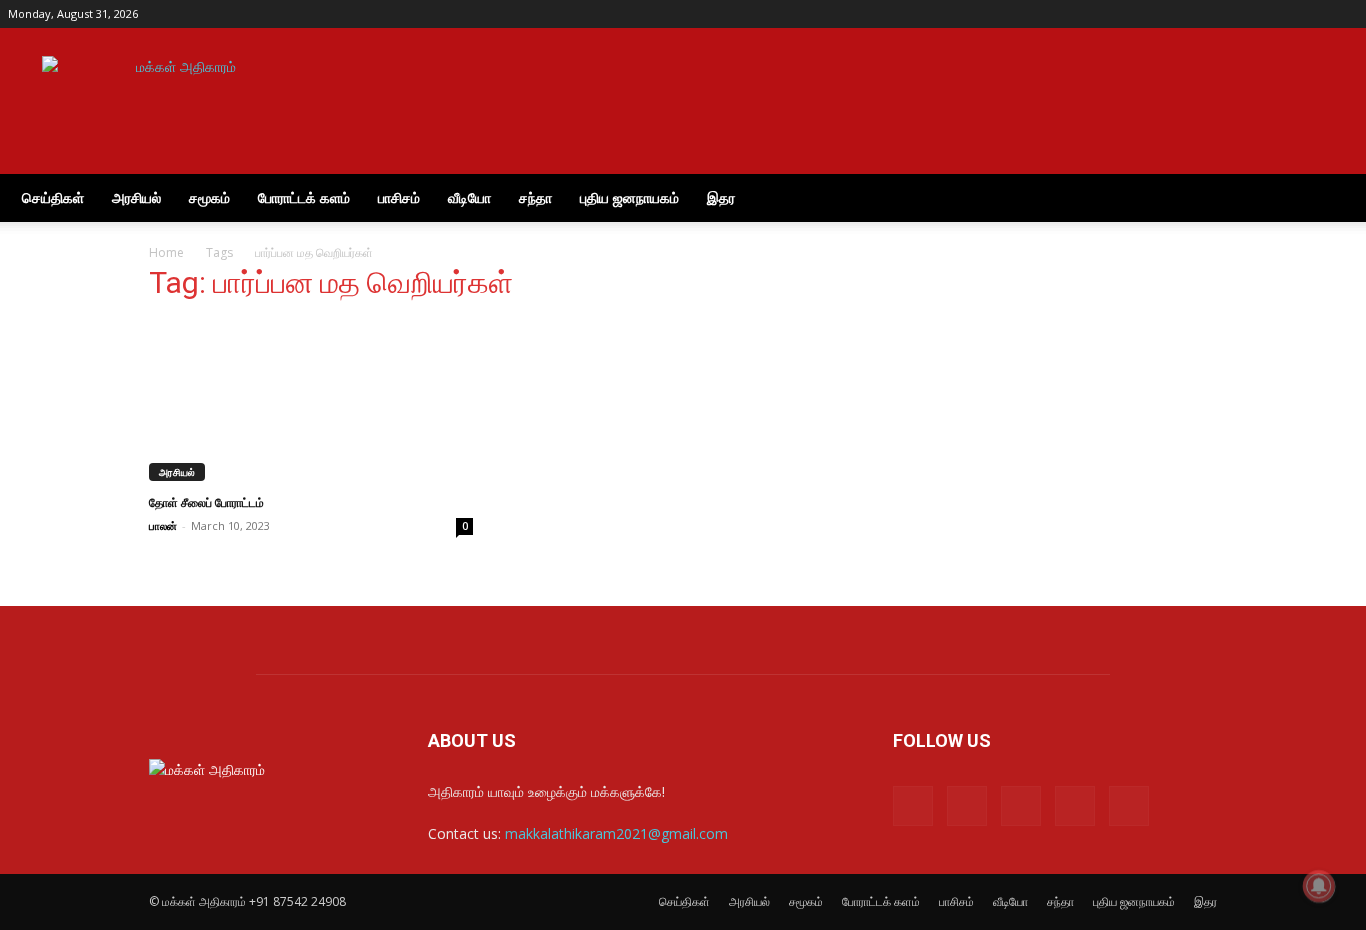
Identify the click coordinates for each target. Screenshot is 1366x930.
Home (166, 252)
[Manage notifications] (1319, 886)
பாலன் (163, 525)
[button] (1334, 199)
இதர (721, 197)
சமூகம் (209, 197)
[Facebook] (1211, 14)
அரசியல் (136, 197)
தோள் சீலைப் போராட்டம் (206, 503)
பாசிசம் (399, 197)
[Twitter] (1310, 14)
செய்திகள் (53, 197)
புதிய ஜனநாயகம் (629, 197)
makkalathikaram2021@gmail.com (616, 833)
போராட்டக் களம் (304, 197)
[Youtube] (1343, 14)
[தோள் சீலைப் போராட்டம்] (311, 401)
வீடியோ (469, 197)
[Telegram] (1277, 14)
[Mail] (1244, 14)
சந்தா (535, 197)
